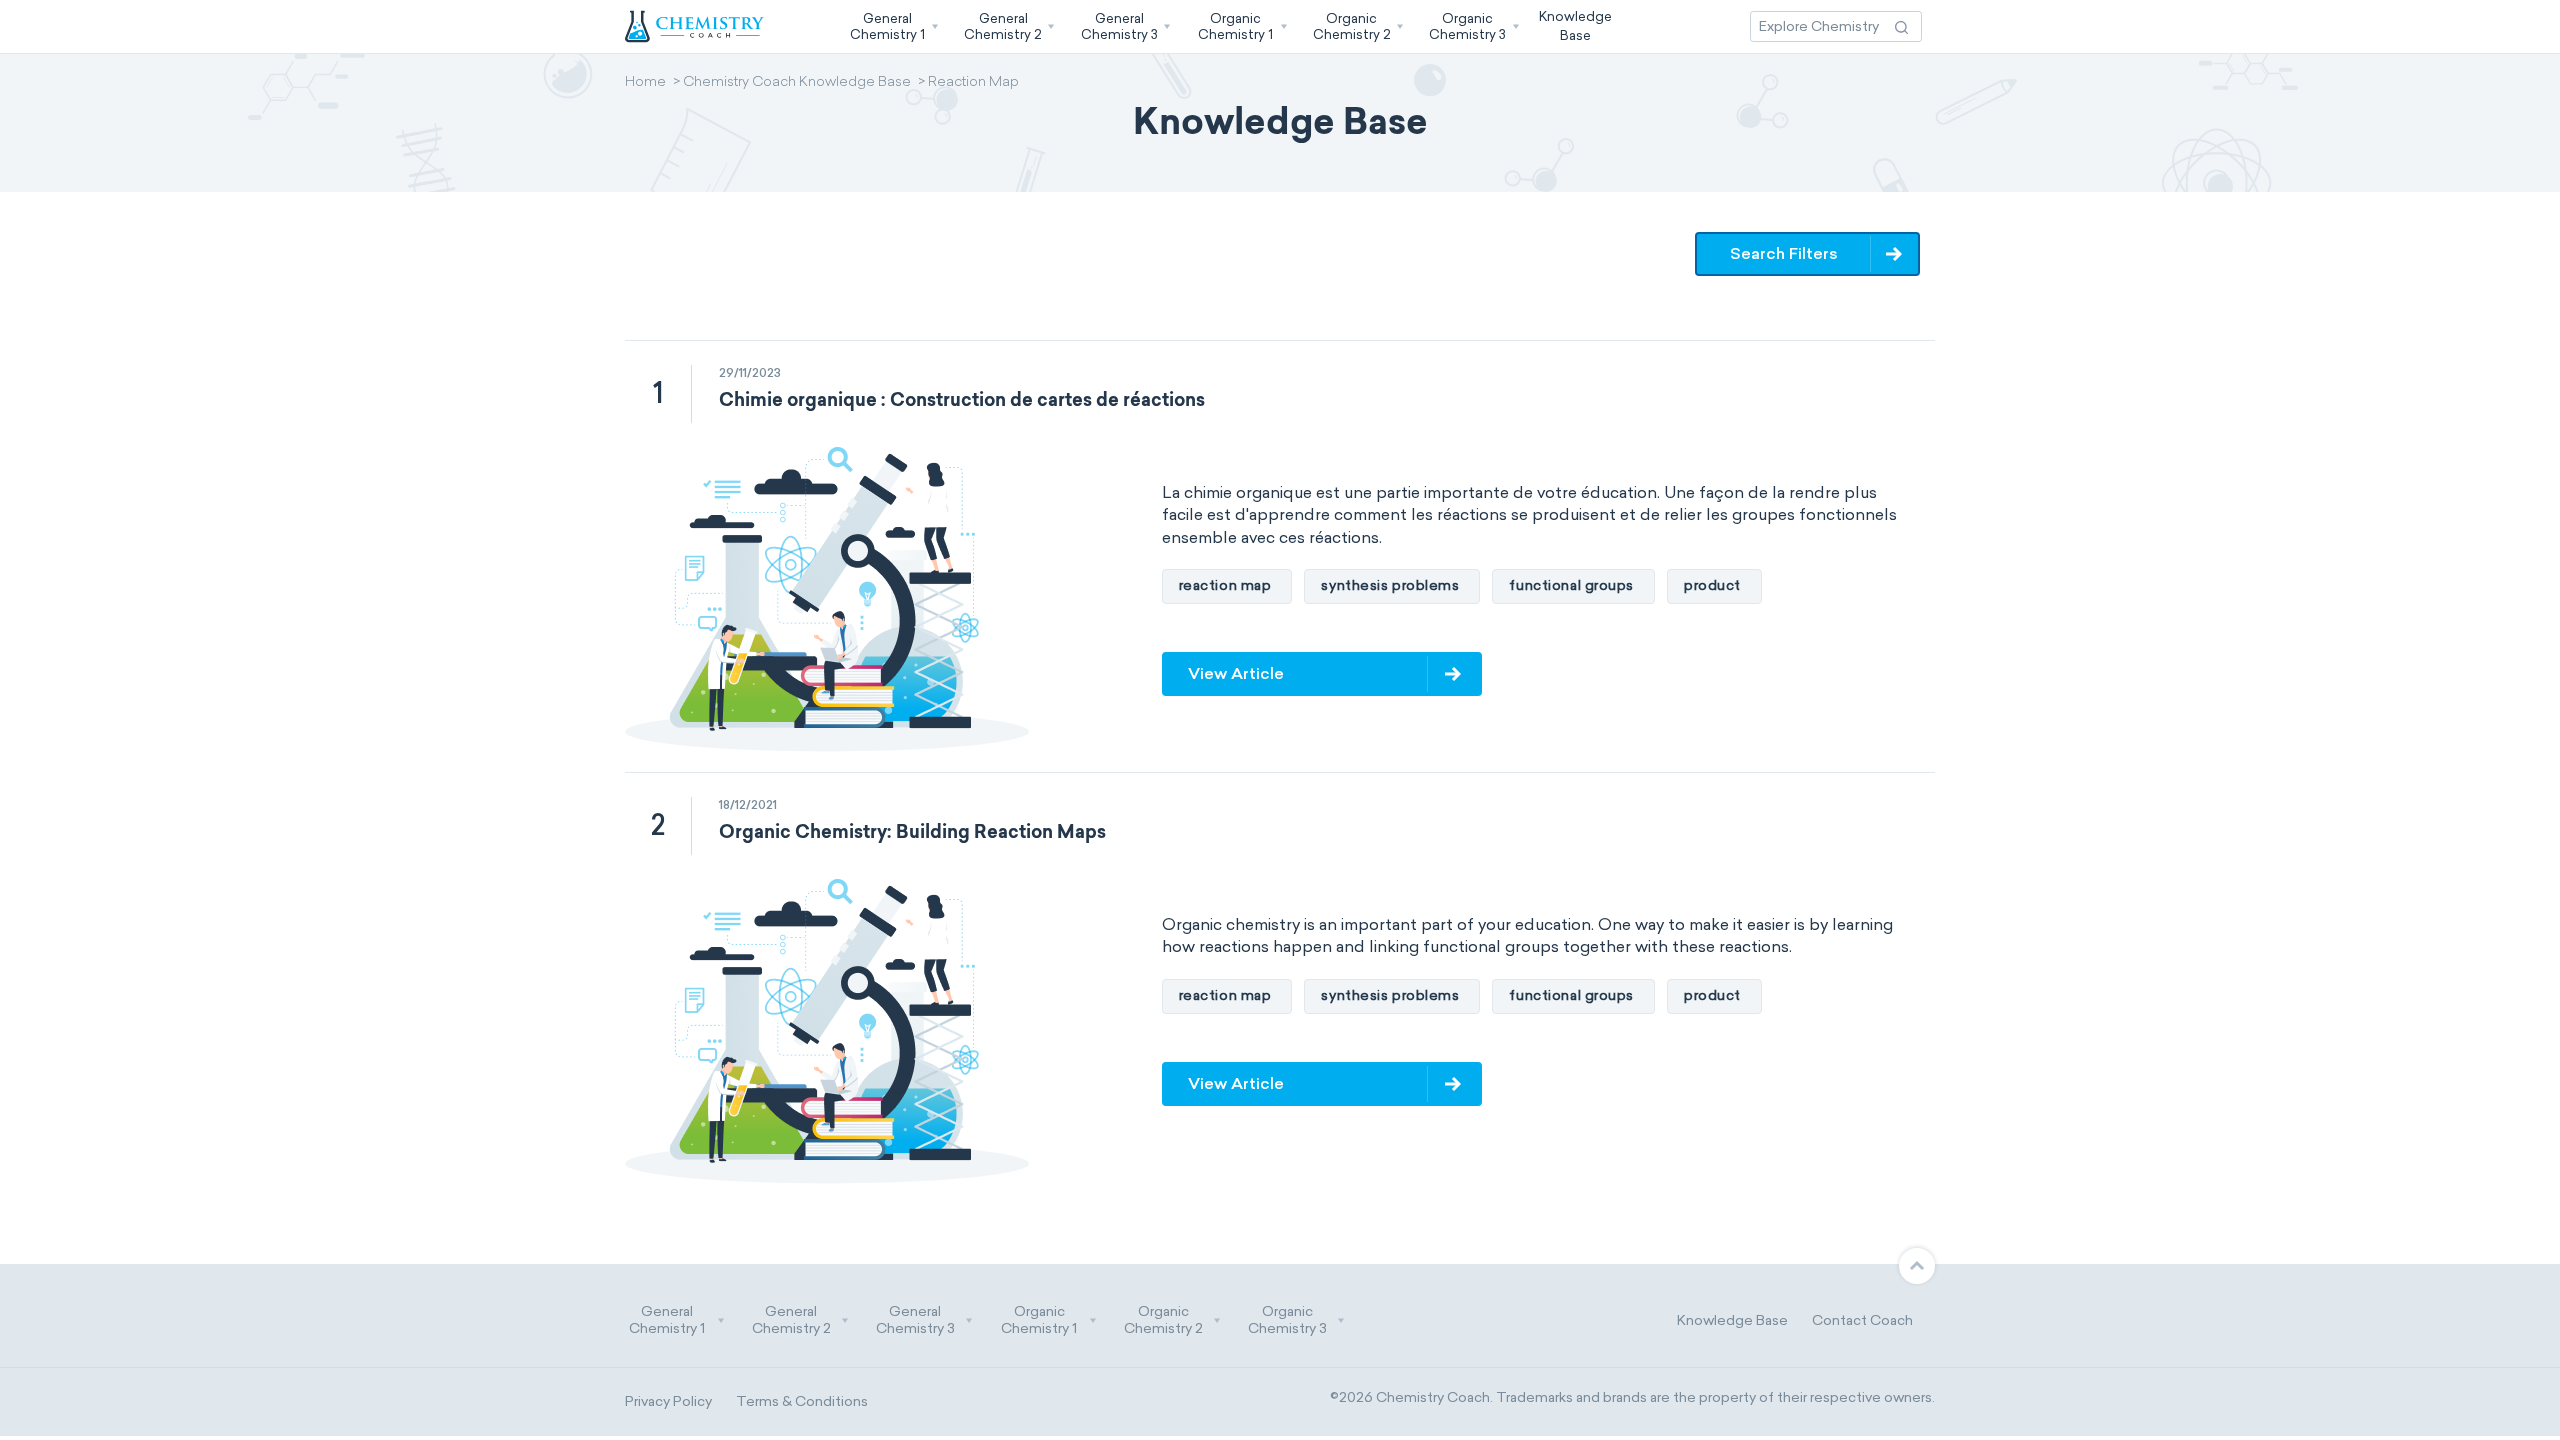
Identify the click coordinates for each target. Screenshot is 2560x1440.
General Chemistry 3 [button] (915, 1320)
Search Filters (1784, 253)
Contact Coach (1862, 1320)
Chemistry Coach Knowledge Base (797, 83)
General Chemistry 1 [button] (667, 1320)
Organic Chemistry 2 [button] (1163, 1320)
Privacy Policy (668, 1401)
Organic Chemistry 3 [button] (1287, 1320)
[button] (892, 26)
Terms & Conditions (802, 1401)
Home (645, 83)
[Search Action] (1901, 26)
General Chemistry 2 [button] (791, 1320)
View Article (1236, 673)
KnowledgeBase (1575, 25)
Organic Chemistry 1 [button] (1039, 1320)
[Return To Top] (1917, 1266)
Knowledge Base (1732, 1320)
